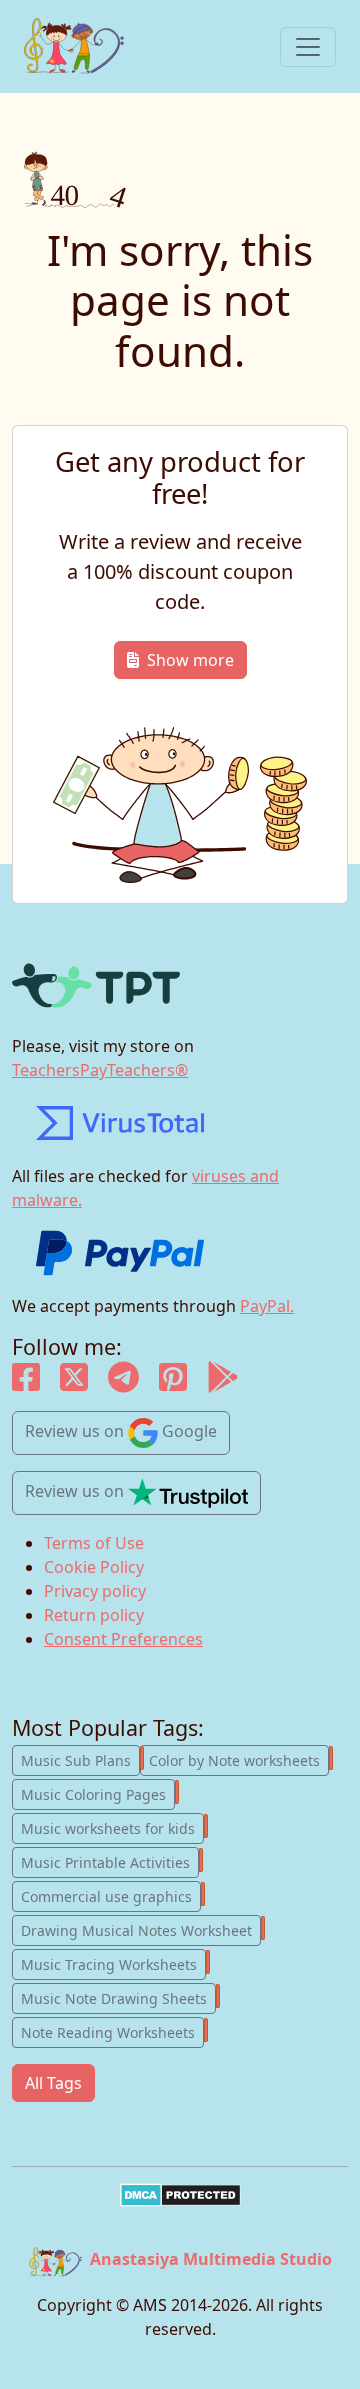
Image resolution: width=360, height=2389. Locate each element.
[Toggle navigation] (308, 47)
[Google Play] (223, 1383)
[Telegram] (123, 1383)
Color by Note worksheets (239, 1759)
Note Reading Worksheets (112, 2031)
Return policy (94, 1615)
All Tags (53, 2083)
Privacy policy (95, 1591)
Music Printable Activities (110, 1861)
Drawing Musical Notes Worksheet (141, 1929)
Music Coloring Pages (98, 1793)
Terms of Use (94, 1543)
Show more (190, 660)
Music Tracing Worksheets (113, 1963)
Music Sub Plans (80, 1759)
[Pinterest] (173, 1383)
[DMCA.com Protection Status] (180, 2195)
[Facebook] (26, 1383)
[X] (74, 1383)
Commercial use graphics (111, 1895)
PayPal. (267, 1306)
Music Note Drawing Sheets (118, 1997)
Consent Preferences (123, 1639)
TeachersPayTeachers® (100, 1070)
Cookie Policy (94, 1567)
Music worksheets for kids (112, 1827)
